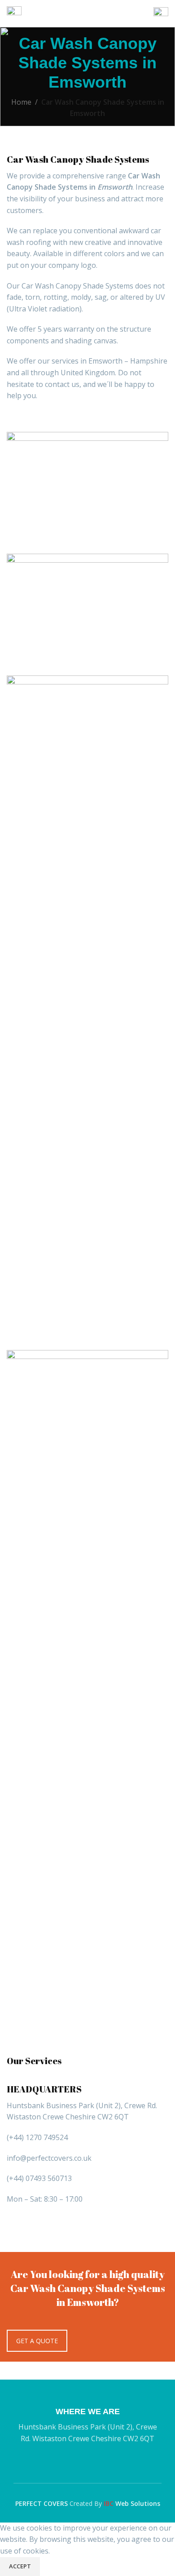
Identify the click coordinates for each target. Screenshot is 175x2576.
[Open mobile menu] (14, 13)
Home (21, 102)
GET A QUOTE (37, 2341)
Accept (20, 2566)
